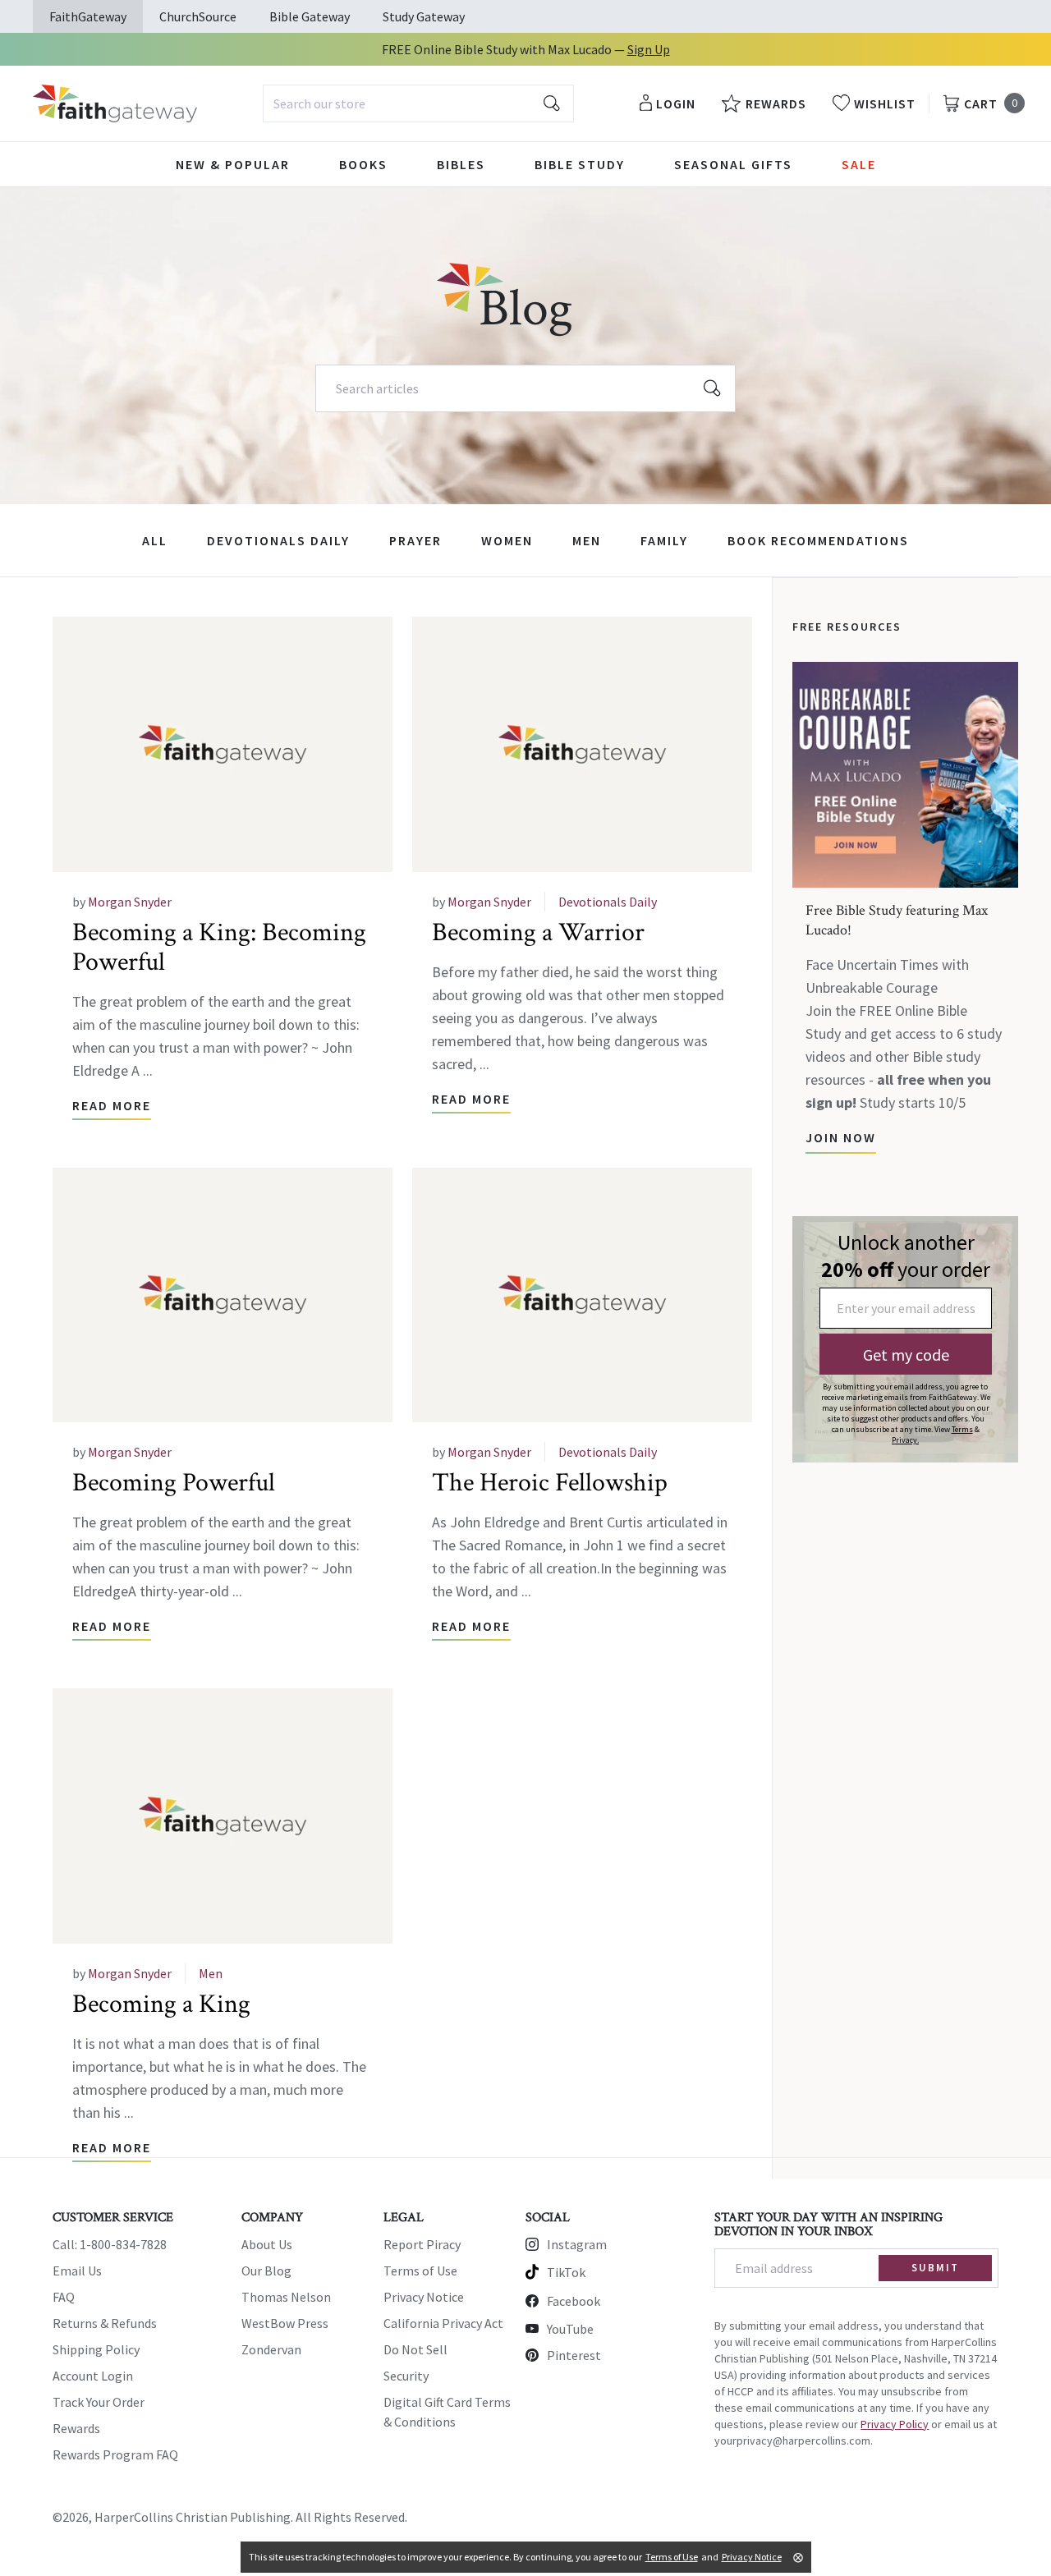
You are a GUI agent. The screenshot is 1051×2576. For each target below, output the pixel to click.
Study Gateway (424, 16)
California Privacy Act (443, 2323)
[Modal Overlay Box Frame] (905, 1339)
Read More (112, 1105)
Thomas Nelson (286, 2297)
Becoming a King (161, 2004)
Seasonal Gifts (733, 164)
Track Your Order (99, 2402)
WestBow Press (285, 2323)
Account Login (93, 2376)
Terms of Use (420, 2271)
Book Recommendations (818, 540)
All (155, 540)
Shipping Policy (96, 2349)
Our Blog (266, 2271)
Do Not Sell (415, 2349)
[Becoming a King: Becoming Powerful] (223, 744)
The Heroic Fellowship (550, 1483)
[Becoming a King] (223, 1816)
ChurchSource (198, 16)
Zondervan (271, 2349)
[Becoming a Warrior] (582, 744)
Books (363, 164)
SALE (859, 164)
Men (587, 540)
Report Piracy (422, 2244)
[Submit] (552, 103)
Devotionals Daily (278, 540)
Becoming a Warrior (538, 932)
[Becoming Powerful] (223, 1295)
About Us (267, 2244)
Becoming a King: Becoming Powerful (219, 947)
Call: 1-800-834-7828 (110, 2244)
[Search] (713, 388)
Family (664, 540)
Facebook (574, 2301)
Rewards (76, 2428)
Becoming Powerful (174, 1483)
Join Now (841, 1137)
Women (507, 540)
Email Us (77, 2271)
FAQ (64, 2297)
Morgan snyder (130, 902)
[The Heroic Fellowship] (582, 1295)
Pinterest (574, 2355)
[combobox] (418, 103)
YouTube (570, 2329)
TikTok (566, 2272)
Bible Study (580, 164)
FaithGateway (88, 16)
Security (406, 2376)
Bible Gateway (310, 16)
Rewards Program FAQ (115, 2454)
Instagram (577, 2244)
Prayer (415, 540)
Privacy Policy (895, 2424)
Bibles (461, 164)
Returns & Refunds (105, 2323)
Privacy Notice (424, 2297)
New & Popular (233, 164)
